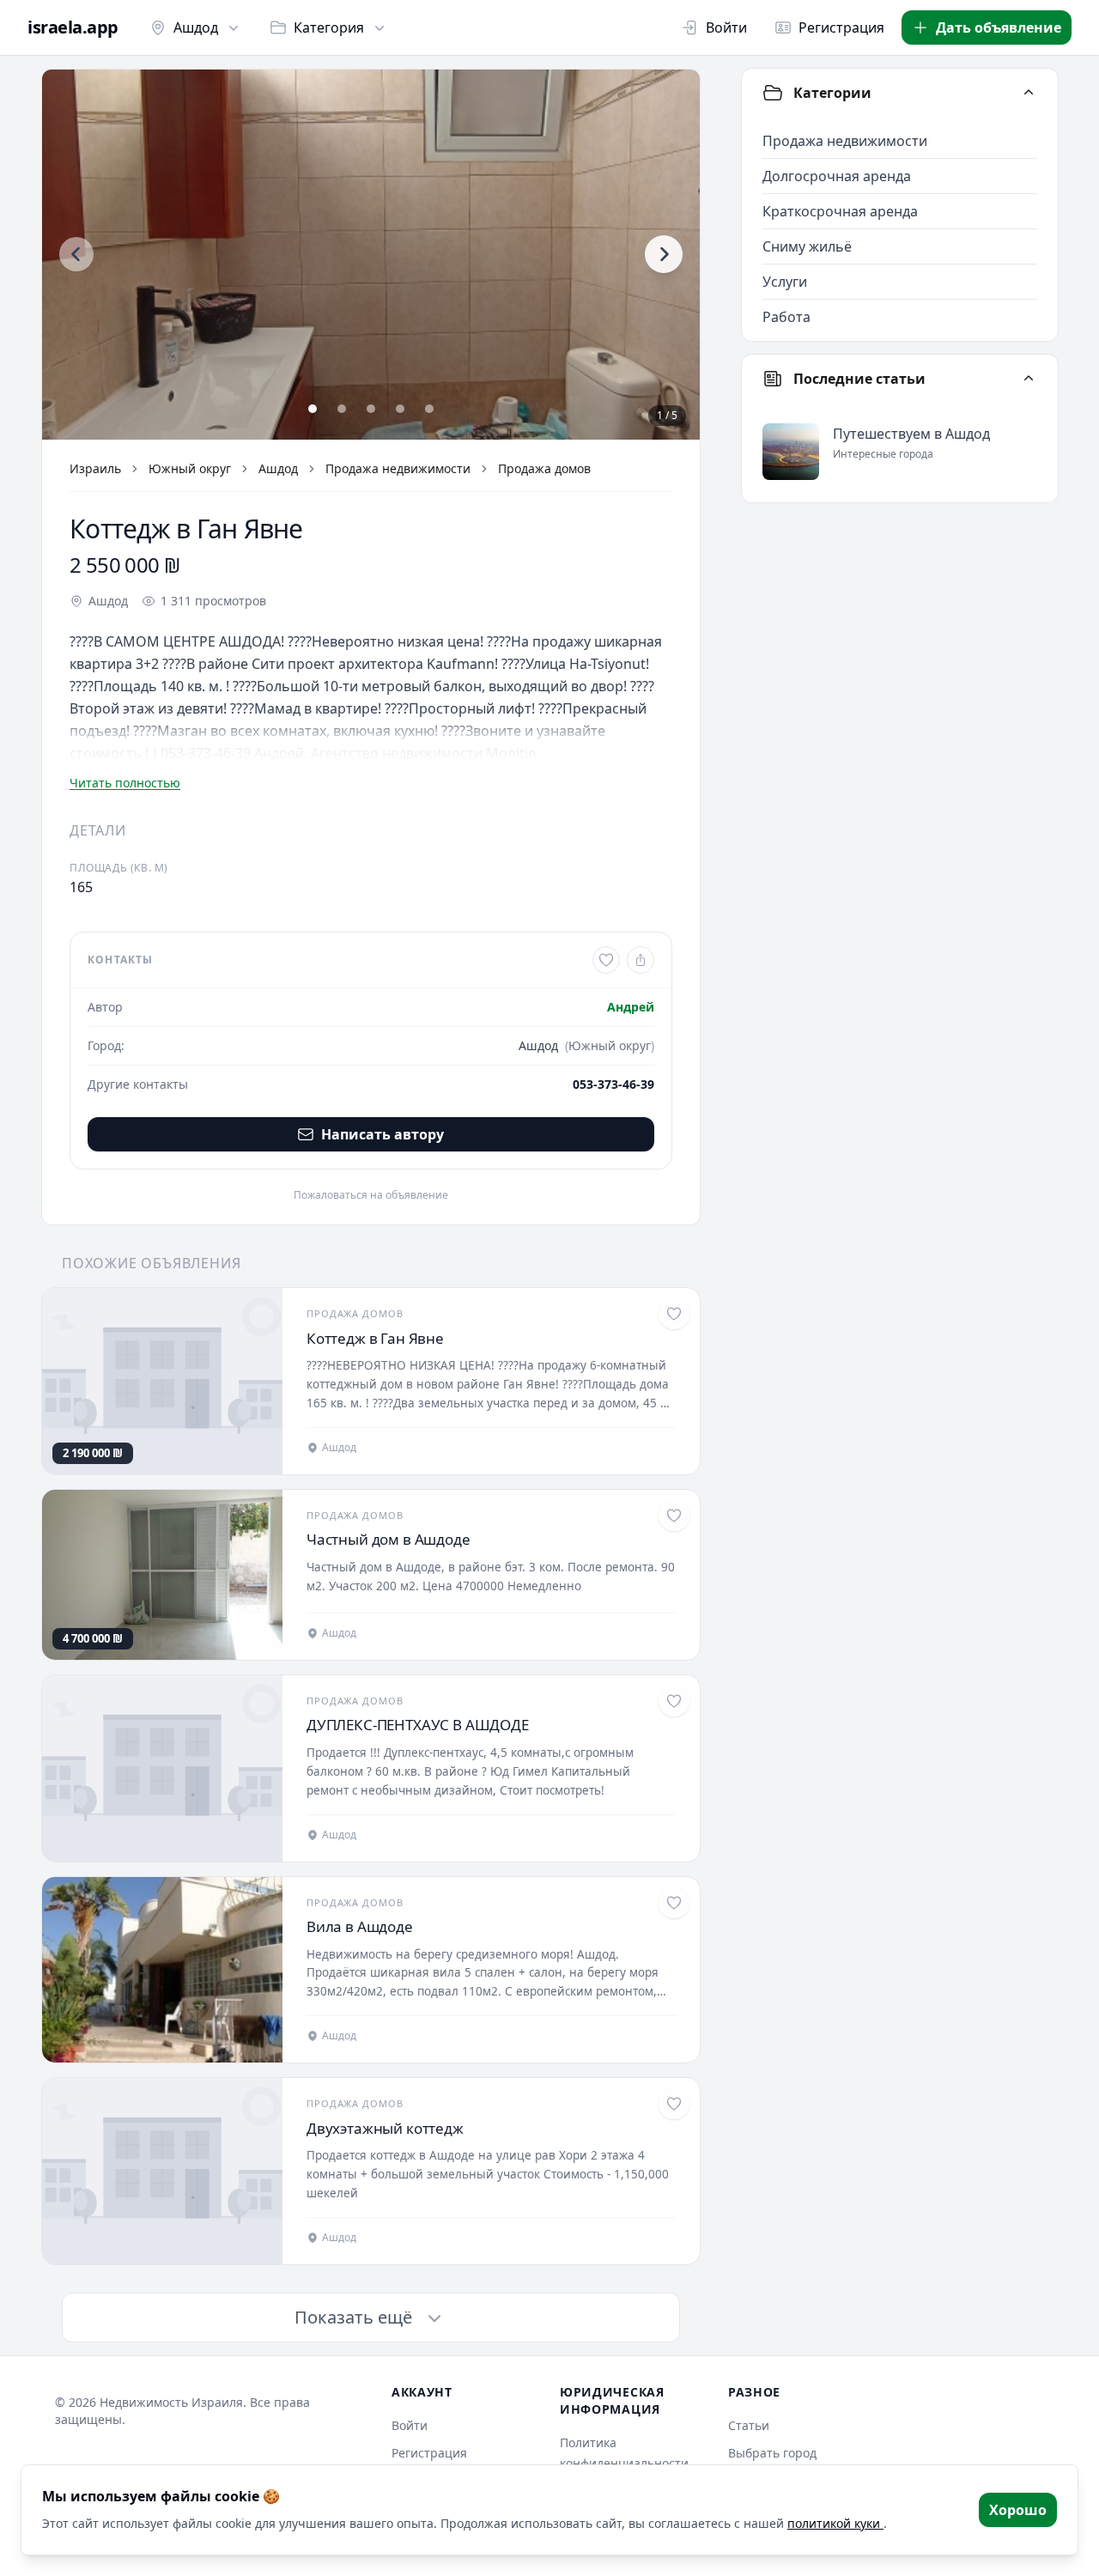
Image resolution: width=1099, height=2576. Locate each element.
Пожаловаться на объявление (371, 1195)
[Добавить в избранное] (606, 960)
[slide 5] (429, 409)
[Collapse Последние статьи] (1029, 379)
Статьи (749, 2425)
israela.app (73, 27)
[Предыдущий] (76, 254)
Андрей (631, 1007)
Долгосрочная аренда (837, 176)
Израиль (95, 468)
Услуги (785, 282)
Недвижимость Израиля (171, 2402)
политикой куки (835, 2523)
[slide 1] (313, 409)
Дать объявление (999, 27)
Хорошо (1018, 2510)
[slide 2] (342, 409)
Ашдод (196, 27)
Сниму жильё (807, 246)
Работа (786, 317)
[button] (371, 255)
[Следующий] (664, 254)
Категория (329, 27)
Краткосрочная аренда (840, 211)
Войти (726, 27)
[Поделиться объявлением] (641, 960)
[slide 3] (371, 409)
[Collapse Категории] (1029, 93)
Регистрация (841, 27)
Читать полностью (125, 783)
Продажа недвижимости (398, 468)
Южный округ (190, 468)
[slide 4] (400, 409)
